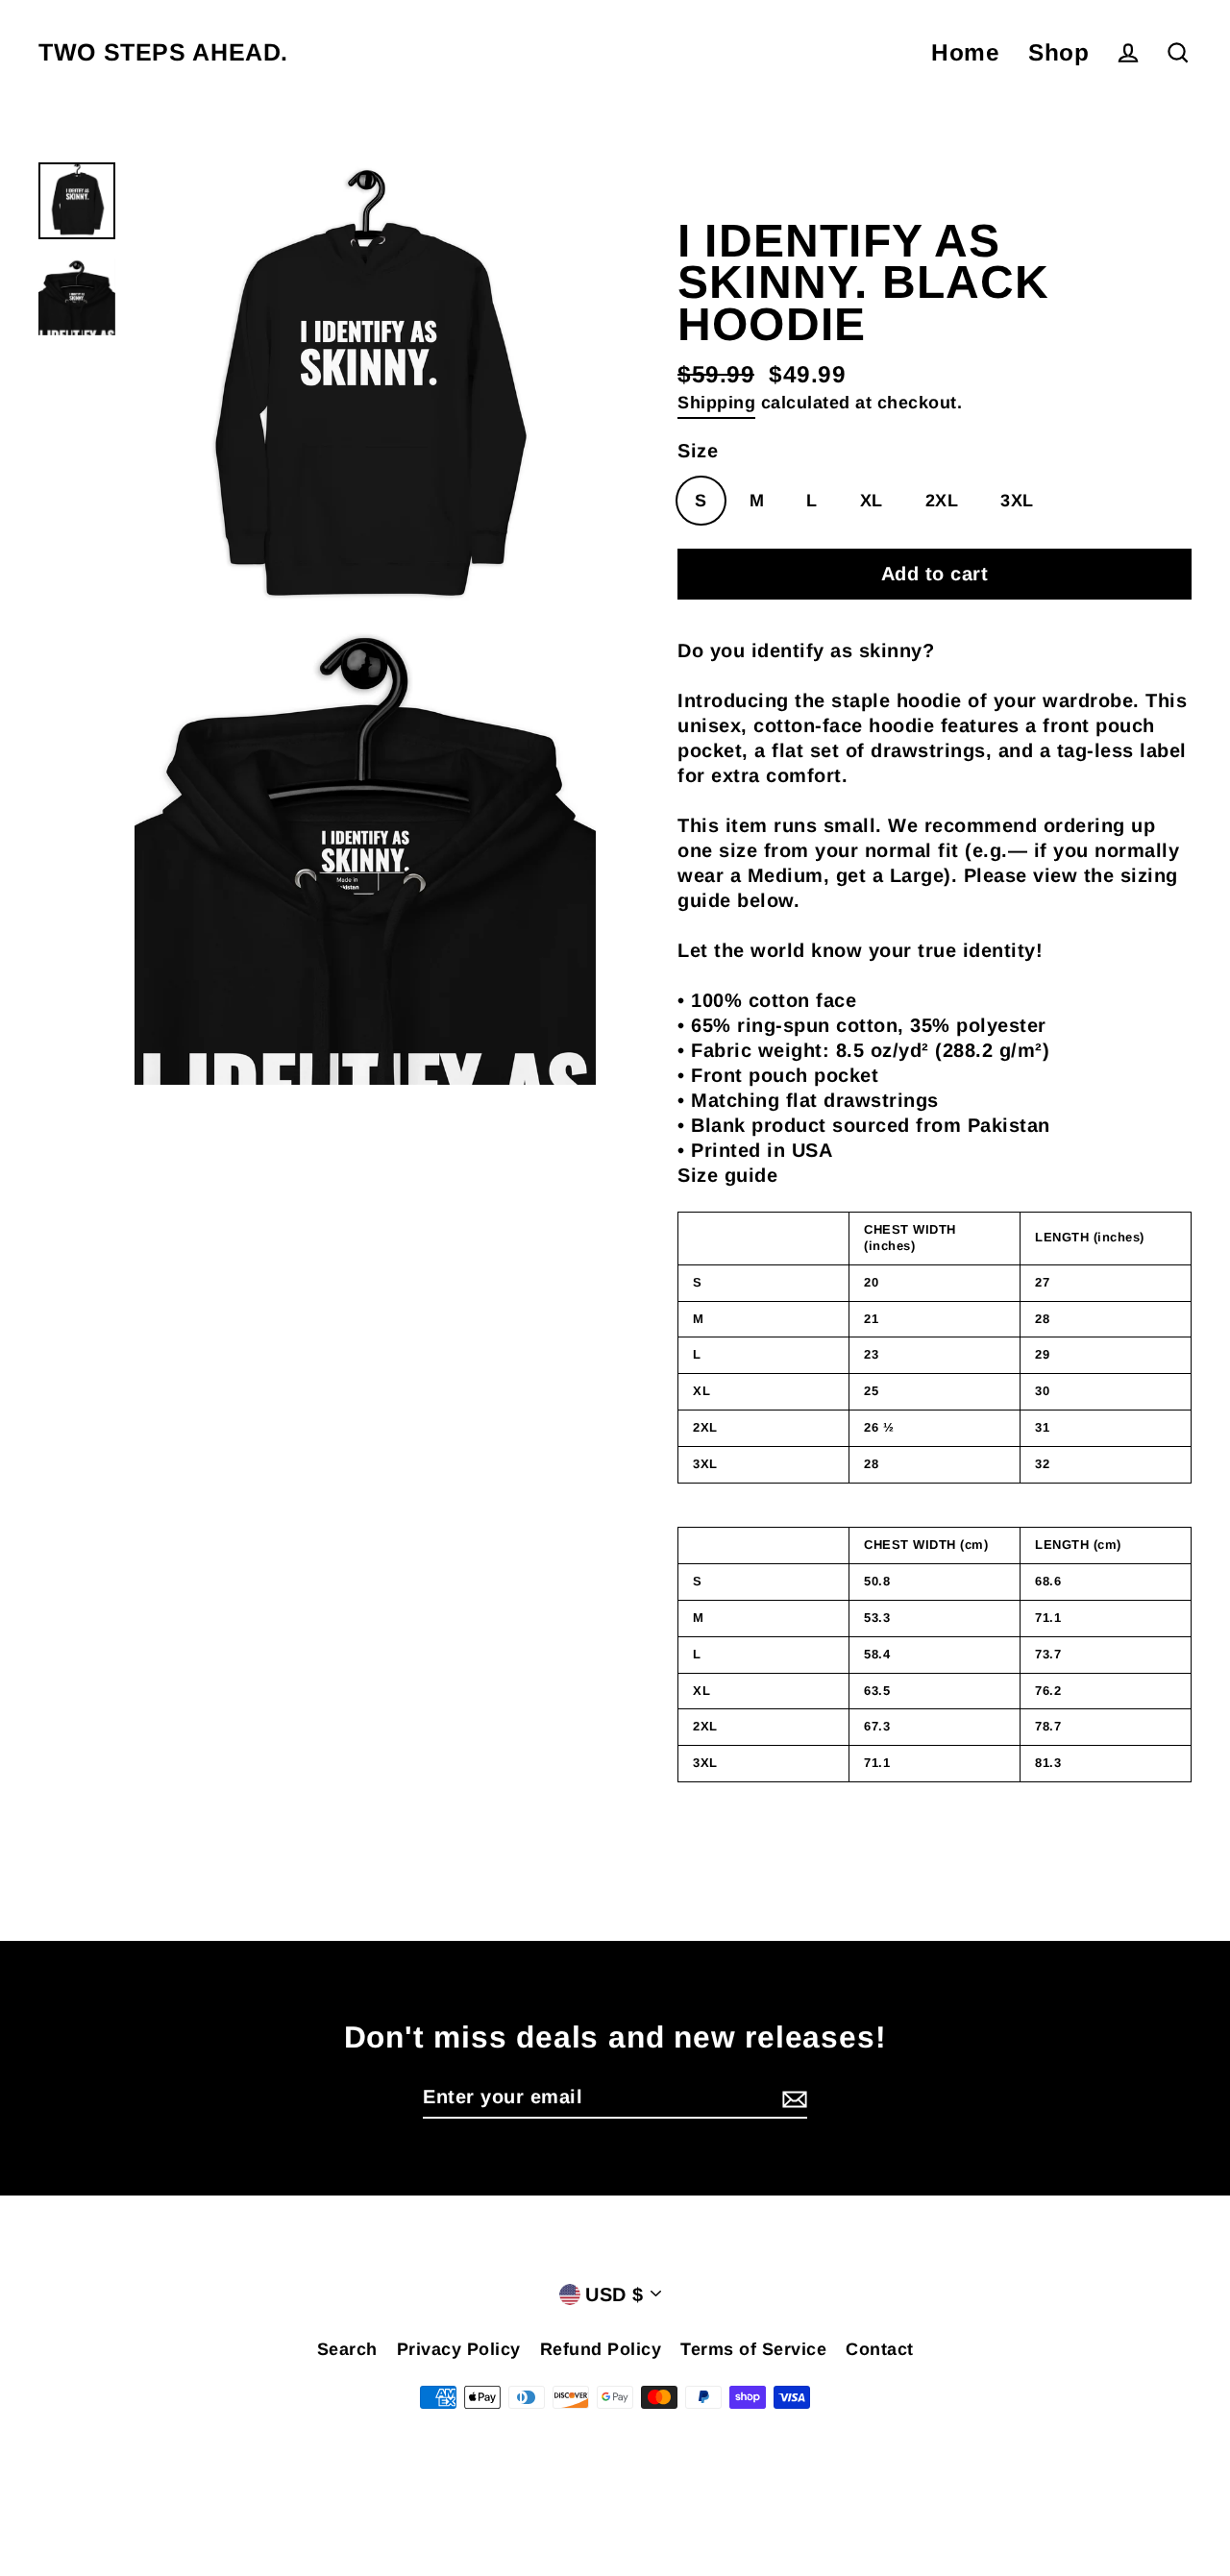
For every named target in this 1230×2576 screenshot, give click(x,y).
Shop (1058, 52)
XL (872, 501)
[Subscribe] (792, 2098)
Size (698, 451)
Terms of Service (753, 2349)
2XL (942, 501)
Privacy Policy (459, 2349)
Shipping (716, 403)
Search (347, 2349)
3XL (1017, 501)
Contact (880, 2349)
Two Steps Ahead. (163, 52)
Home (965, 52)
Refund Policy (601, 2349)
